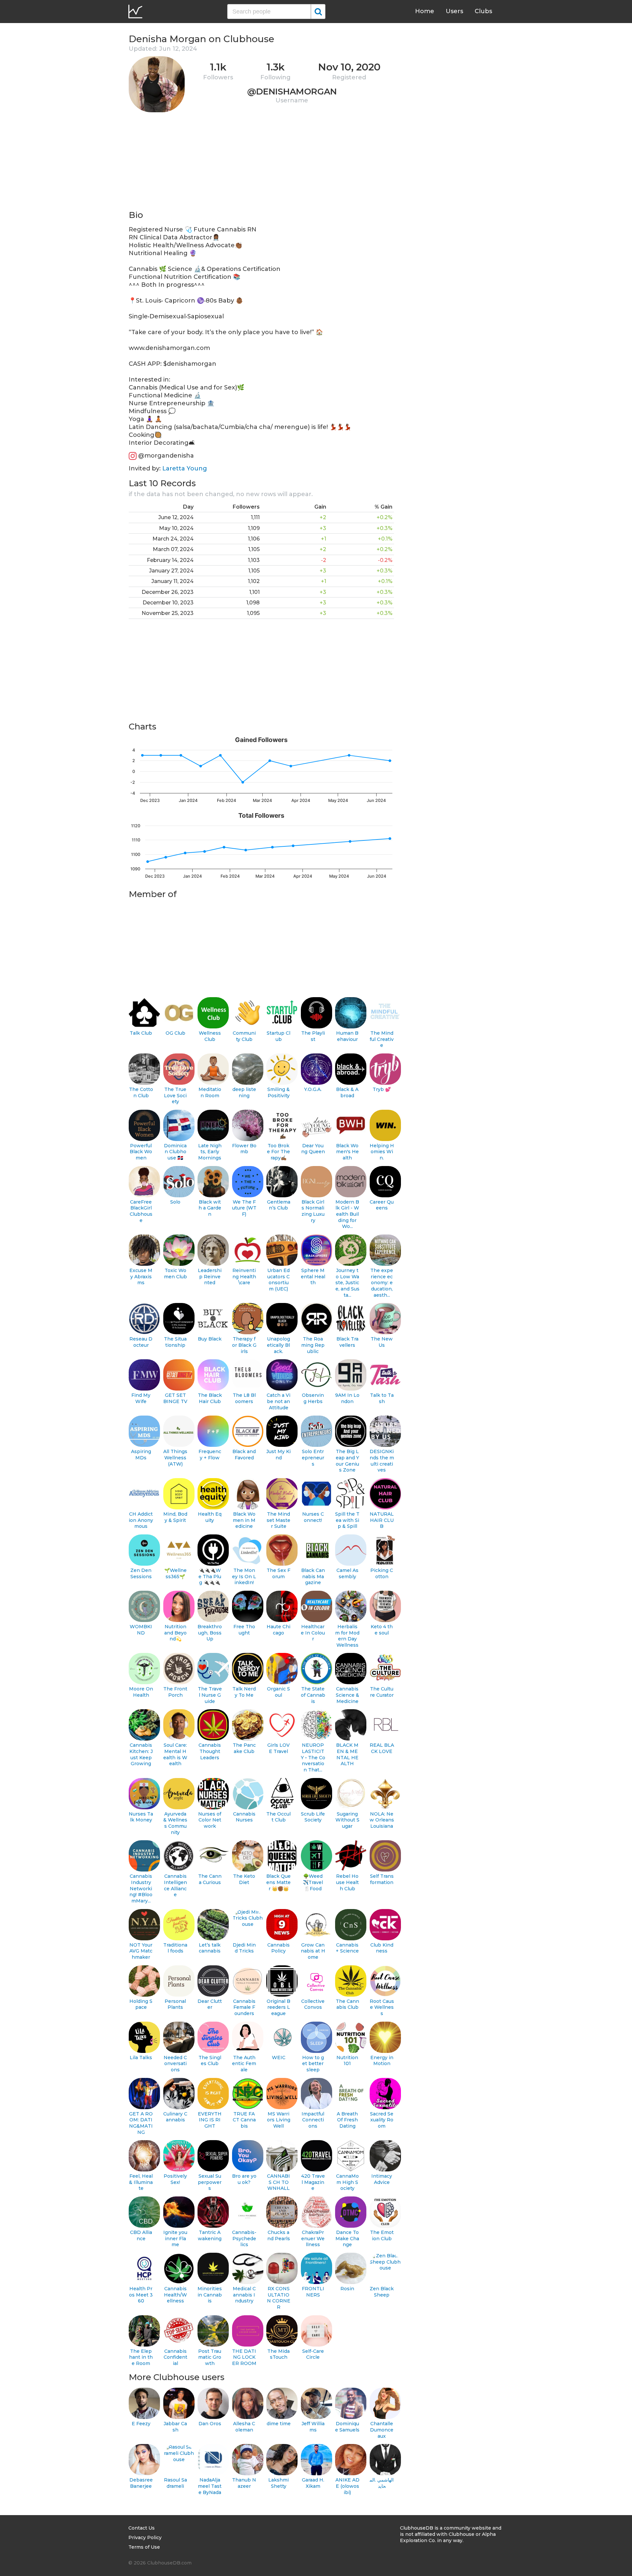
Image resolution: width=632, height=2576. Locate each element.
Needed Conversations (175, 2064)
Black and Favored (244, 1455)
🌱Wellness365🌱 (175, 1573)
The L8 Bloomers (244, 1398)
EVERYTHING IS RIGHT (210, 2120)
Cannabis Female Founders (244, 2007)
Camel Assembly (347, 1573)
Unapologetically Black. (278, 1345)
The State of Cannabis (313, 1695)
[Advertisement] (261, 163)
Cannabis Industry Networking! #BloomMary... (141, 1888)
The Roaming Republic (313, 1345)
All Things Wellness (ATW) (175, 1458)
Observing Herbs (313, 1398)
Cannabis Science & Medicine (347, 1695)
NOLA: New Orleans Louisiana (382, 1820)
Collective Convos (313, 2004)
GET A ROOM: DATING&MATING (141, 2123)
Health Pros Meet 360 (141, 2295)
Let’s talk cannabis (210, 1948)
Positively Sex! (175, 2179)
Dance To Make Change (347, 2238)
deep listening (244, 1092)
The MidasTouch (278, 2354)
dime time (279, 2424)
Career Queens (382, 1205)
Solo (175, 1202)
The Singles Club (210, 2061)
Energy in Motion (382, 2061)
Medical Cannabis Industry (244, 2295)
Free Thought (244, 1630)
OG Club (175, 1033)
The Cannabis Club (347, 2004)
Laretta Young (185, 468)
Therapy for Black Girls (244, 1345)
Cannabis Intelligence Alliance (175, 1885)
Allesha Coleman (244, 2427)
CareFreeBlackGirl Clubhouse (141, 1211)
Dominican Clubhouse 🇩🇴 (175, 1152)
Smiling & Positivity (278, 1092)
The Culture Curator (382, 1692)
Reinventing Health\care (244, 1276)
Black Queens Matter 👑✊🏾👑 (278, 1882)
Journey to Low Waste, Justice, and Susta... (347, 1283)
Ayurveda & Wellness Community (175, 1823)
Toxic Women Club (175, 1274)
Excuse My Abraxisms (141, 1276)
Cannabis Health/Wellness (175, 2295)
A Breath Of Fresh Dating (347, 2120)
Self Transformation (382, 1879)
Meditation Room (210, 1092)
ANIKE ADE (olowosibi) (347, 2486)
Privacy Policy (145, 2537)
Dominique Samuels (347, 2427)
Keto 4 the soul (382, 1630)
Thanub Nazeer (244, 2483)
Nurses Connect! (313, 1517)
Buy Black (210, 1339)
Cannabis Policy (278, 1948)
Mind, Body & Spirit (175, 1517)
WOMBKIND (141, 1630)
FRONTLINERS (313, 2292)
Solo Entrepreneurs (313, 1458)
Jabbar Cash (175, 2427)
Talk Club (141, 1033)
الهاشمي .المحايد (382, 2483)
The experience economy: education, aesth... (382, 1283)
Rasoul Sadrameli (175, 2483)
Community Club (244, 1036)
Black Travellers (347, 1342)
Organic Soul (278, 1692)
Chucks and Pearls (279, 2235)
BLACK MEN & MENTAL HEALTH (347, 1754)
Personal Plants (175, 2004)
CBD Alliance (141, 2235)
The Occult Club (278, 1817)
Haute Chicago (278, 1630)
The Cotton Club (141, 1092)
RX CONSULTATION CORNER (279, 2298)
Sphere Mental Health (313, 1276)
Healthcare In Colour (313, 1633)
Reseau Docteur (141, 1342)
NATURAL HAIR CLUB (382, 1520)
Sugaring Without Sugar (347, 1820)
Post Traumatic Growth (210, 2357)
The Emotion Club (382, 2235)
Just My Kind (278, 1455)
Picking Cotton (382, 1573)
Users (454, 11)
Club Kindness (382, 1948)
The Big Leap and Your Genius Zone (347, 1461)
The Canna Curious (210, 1879)
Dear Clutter (210, 2004)
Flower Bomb (244, 1149)
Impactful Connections (313, 2120)
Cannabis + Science (347, 1948)
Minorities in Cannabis (210, 2295)
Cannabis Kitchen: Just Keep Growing (141, 1754)
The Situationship (175, 1342)
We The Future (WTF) (244, 1208)
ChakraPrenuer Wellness (313, 2238)
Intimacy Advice (382, 2179)
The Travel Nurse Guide (210, 1695)
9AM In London (347, 1398)
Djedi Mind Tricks (244, 1948)
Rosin (347, 2289)
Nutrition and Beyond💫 (175, 1633)
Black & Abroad (347, 1092)
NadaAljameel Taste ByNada (210, 2486)
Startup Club (278, 1036)
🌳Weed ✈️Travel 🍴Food (313, 1882)
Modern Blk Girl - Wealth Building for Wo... (347, 1214)
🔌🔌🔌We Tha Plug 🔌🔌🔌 (210, 1576)
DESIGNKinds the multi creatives (382, 1461)
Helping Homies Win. (382, 1152)
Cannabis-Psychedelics (244, 2238)
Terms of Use (144, 2547)
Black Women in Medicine (244, 1520)
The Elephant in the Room (141, 2357)
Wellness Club (210, 1036)
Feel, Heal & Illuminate (141, 2182)
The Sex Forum (278, 1573)
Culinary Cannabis (175, 2117)
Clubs (483, 11)
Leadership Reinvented (210, 1276)
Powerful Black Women (141, 1152)
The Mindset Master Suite (278, 1520)
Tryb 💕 (382, 1089)
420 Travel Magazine (313, 2182)
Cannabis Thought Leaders (210, 1751)
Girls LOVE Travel (278, 1748)
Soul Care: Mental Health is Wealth (175, 1754)
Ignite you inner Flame (175, 2238)
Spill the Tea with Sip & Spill (347, 1520)
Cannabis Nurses (244, 1817)
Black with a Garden (210, 1208)
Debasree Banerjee (141, 2483)
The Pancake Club (244, 1748)
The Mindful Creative (382, 1039)
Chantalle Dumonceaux (382, 2430)
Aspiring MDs (141, 1455)
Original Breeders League (278, 2007)
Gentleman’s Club (279, 1205)
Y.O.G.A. (313, 1089)
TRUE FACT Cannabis (244, 2120)
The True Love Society (175, 1095)
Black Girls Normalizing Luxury (313, 1211)
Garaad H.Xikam (313, 2483)
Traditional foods (175, 1948)
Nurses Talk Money (141, 1817)
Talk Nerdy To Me (244, 1692)
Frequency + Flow (210, 1455)
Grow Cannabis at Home (313, 1951)
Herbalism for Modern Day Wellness (347, 1636)
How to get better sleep (313, 2064)
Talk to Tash (382, 1398)
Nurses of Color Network (210, 1820)
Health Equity (210, 1517)
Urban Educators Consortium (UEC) (278, 1280)
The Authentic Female (244, 2064)
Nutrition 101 (347, 2061)
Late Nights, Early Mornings (210, 1152)
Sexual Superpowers (210, 2182)
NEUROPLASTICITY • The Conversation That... (313, 1757)
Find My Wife (141, 1398)
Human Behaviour (347, 1036)
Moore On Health (141, 1692)
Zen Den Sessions (141, 1573)
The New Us (382, 1342)
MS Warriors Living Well (279, 2120)
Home (425, 11)
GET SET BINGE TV (175, 1398)
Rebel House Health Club (347, 1882)
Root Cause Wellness (382, 2007)
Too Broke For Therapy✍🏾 (278, 1152)
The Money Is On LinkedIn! (244, 1576)
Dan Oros (210, 2424)
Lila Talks (141, 2058)
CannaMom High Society (347, 2182)
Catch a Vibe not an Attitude (278, 1401)
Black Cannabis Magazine (313, 1576)
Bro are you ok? (244, 2179)
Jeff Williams (313, 2427)
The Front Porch (175, 1692)
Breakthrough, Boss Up (210, 1633)
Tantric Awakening (210, 2235)
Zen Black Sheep (382, 2292)
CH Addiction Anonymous (141, 1520)
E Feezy (141, 2424)
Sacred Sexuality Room (382, 2120)
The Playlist (313, 1036)
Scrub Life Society (313, 1817)
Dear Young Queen (313, 1149)
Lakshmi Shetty (278, 2483)
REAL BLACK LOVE (382, 1748)
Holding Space (141, 2004)
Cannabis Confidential (175, 2357)
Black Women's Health (347, 1152)
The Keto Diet (244, 1879)
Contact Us (142, 2528)
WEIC (279, 2058)
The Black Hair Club (210, 1398)
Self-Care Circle (313, 2354)
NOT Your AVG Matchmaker (141, 1951)
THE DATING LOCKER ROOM (244, 2357)
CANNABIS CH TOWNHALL (278, 2182)
